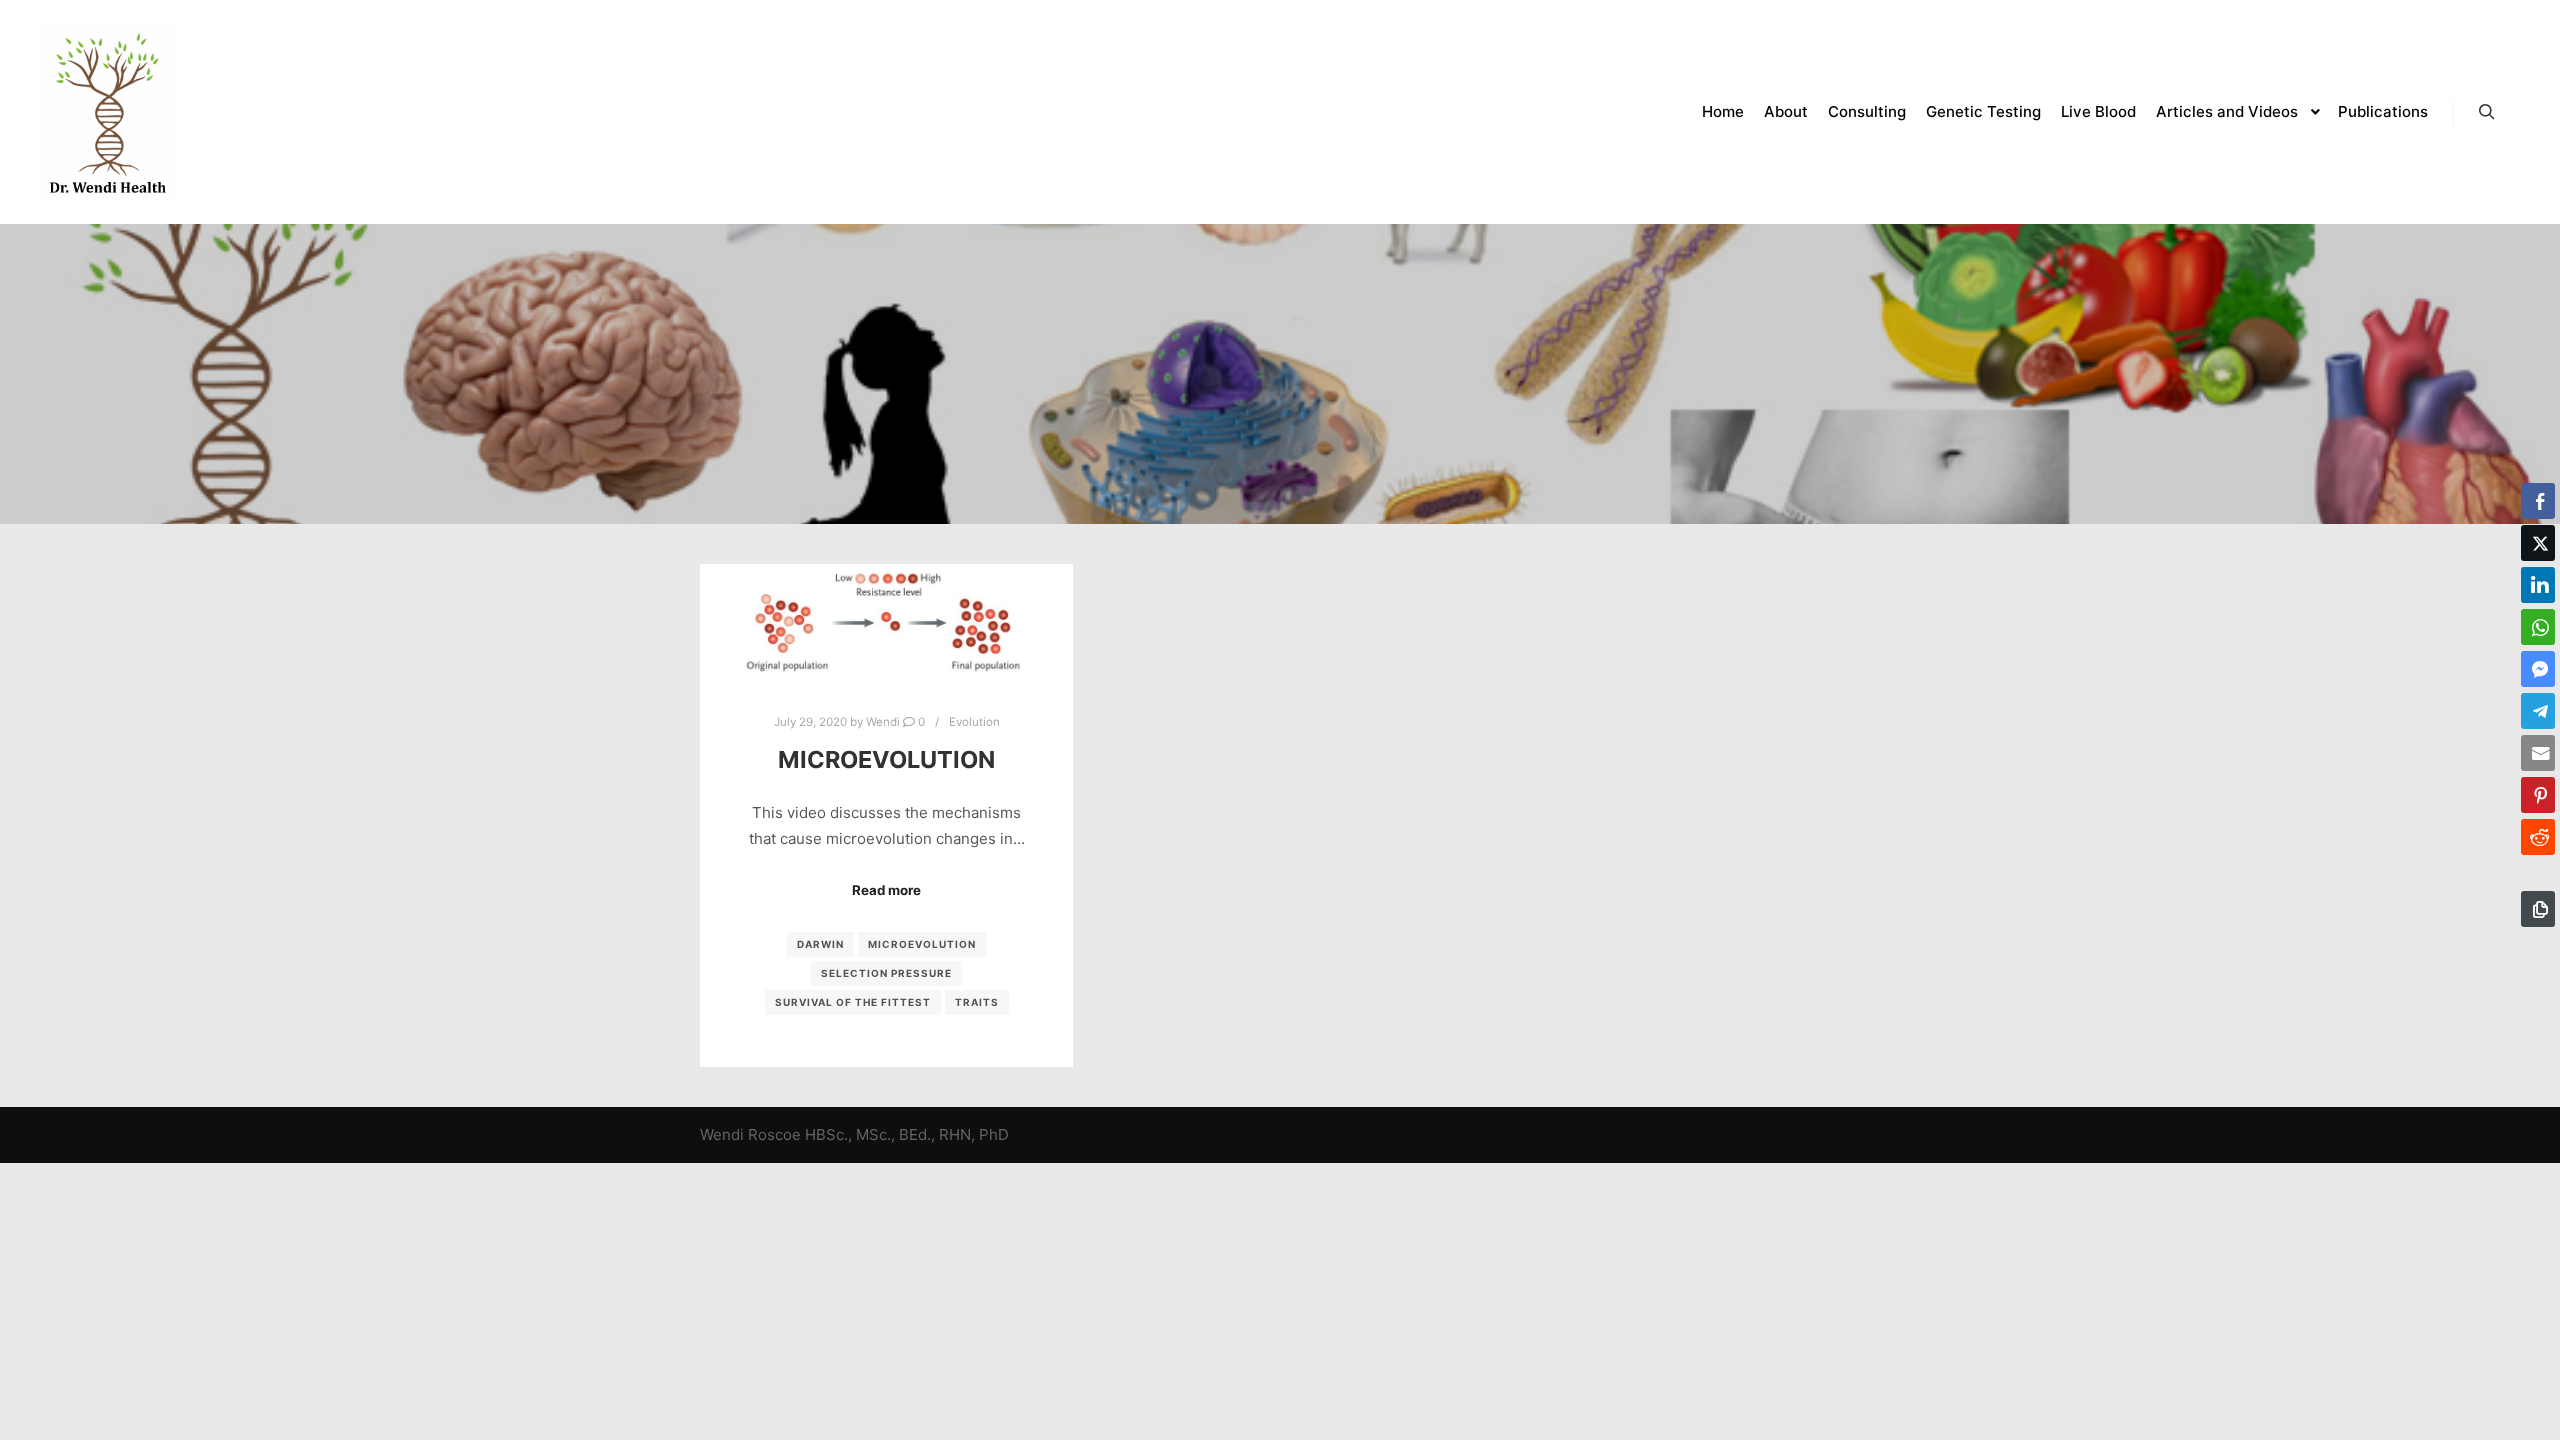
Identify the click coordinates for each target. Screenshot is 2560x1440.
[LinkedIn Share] (2538, 585)
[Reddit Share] (2538, 837)
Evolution (974, 722)
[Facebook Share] (2538, 501)
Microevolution (886, 759)
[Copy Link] (2538, 909)
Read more (886, 890)
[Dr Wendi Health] (108, 112)
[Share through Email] (2538, 753)
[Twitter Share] (2538, 543)
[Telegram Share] (2538, 711)
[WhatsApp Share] (2538, 627)
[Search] (2487, 112)
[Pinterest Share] (2538, 795)
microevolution (922, 944)
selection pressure (886, 973)
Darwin (820, 944)
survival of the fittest (853, 1002)
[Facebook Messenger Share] (2538, 669)
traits (977, 1002)
